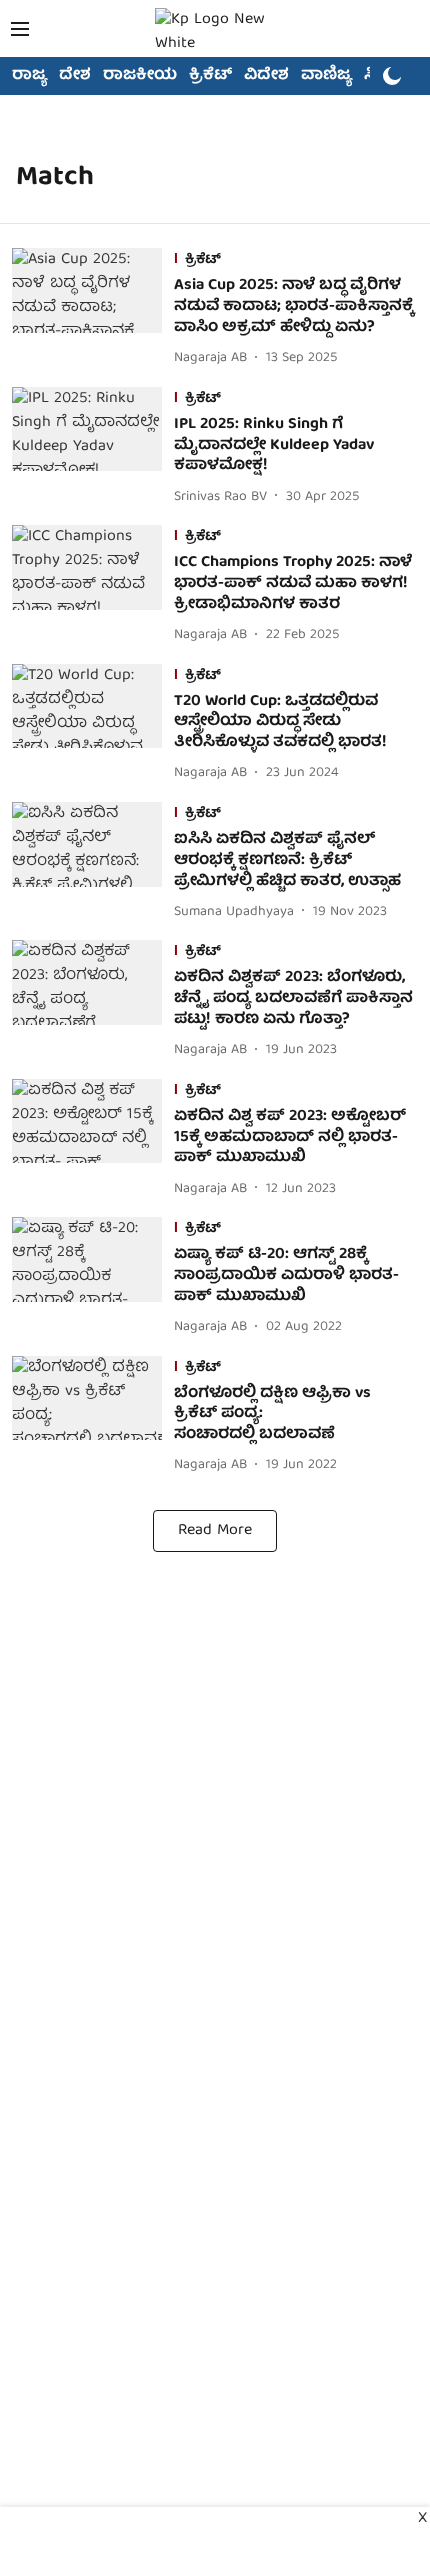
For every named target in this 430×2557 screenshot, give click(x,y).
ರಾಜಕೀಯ (140, 76)
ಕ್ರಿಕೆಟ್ (210, 76)
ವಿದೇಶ (266, 76)
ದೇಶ (75, 76)
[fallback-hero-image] (93, 309)
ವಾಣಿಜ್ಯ (326, 76)
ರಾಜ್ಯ (29, 76)
